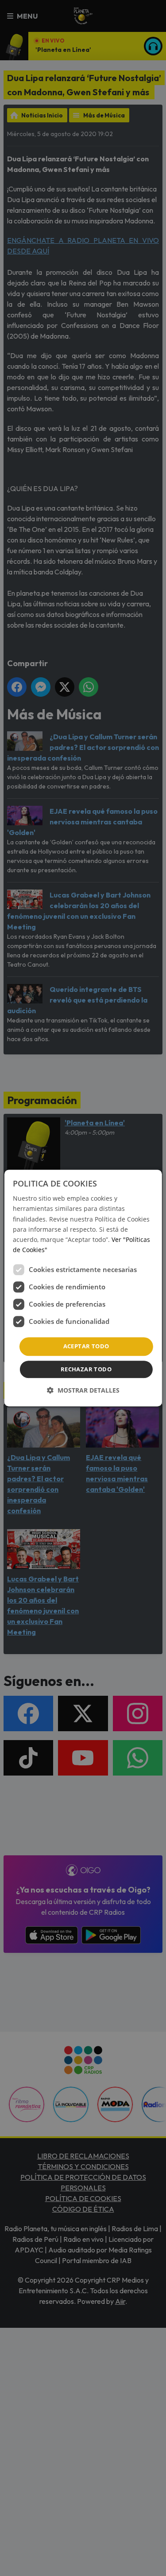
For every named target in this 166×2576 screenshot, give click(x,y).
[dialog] (83, 1288)
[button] (83, 1390)
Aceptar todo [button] (86, 1346)
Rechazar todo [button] (86, 1369)
